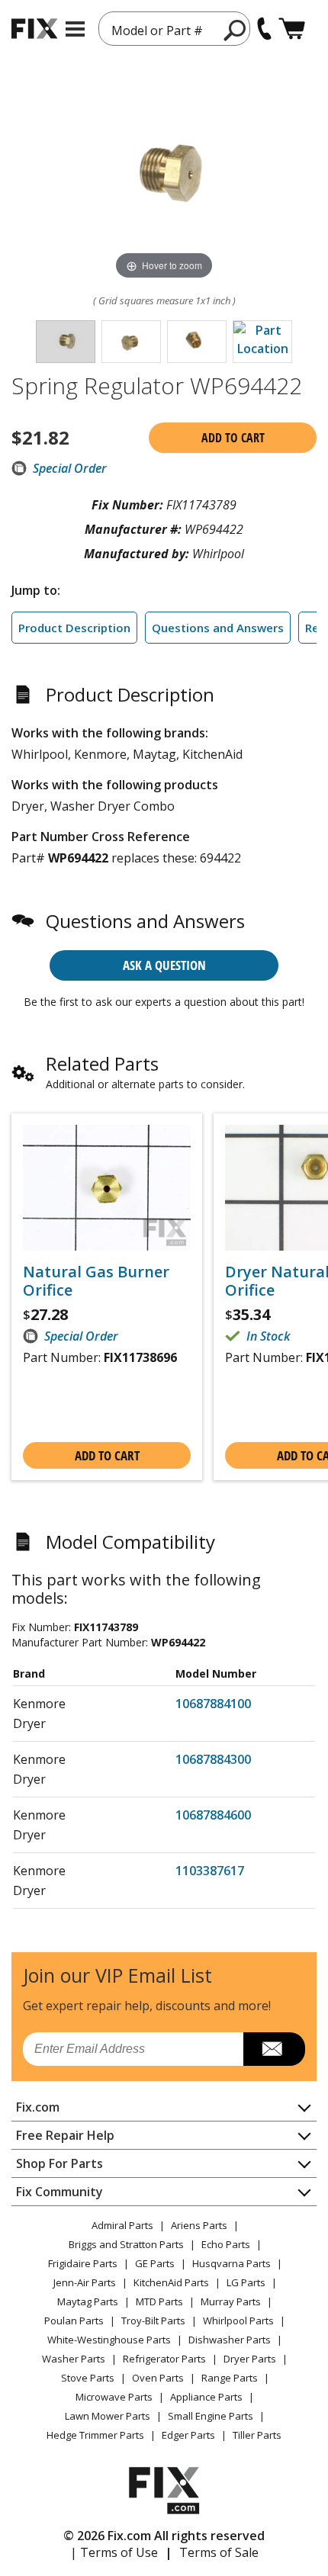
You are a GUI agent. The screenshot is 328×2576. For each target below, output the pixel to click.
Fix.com (38, 2107)
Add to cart (233, 438)
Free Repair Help (65, 2135)
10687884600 (213, 1815)
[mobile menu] (75, 29)
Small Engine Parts (211, 2416)
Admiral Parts (122, 2225)
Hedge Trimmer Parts (95, 2435)
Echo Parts (226, 2244)
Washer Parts (74, 2359)
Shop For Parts (59, 2163)
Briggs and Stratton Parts (126, 2244)
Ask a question (164, 965)
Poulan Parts (74, 2321)
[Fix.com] (34, 29)
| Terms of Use (114, 2552)
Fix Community (59, 2192)
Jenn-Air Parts (85, 2282)
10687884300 (213, 1759)
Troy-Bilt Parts (153, 2321)
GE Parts (155, 2263)
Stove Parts (88, 2378)
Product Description (74, 628)
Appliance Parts (206, 2397)
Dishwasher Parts (230, 2340)
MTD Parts (159, 2301)
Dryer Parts (250, 2359)
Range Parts (230, 2378)
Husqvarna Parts (232, 2263)
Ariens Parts (199, 2225)
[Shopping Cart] (292, 29)
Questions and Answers (218, 628)
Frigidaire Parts (83, 2263)
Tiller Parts (257, 2435)
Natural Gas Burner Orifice (96, 1281)
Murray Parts (231, 2301)
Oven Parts (158, 2378)
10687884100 (213, 1704)
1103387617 (210, 1871)
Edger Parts (188, 2435)
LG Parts (246, 2282)
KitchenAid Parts (171, 2282)
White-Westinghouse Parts (109, 2340)
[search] (235, 30)
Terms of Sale (219, 2552)
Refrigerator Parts (164, 2359)
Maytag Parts (88, 2301)
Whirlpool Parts (238, 2321)
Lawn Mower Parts (108, 2416)
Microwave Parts (114, 2397)
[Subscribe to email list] (274, 2049)
